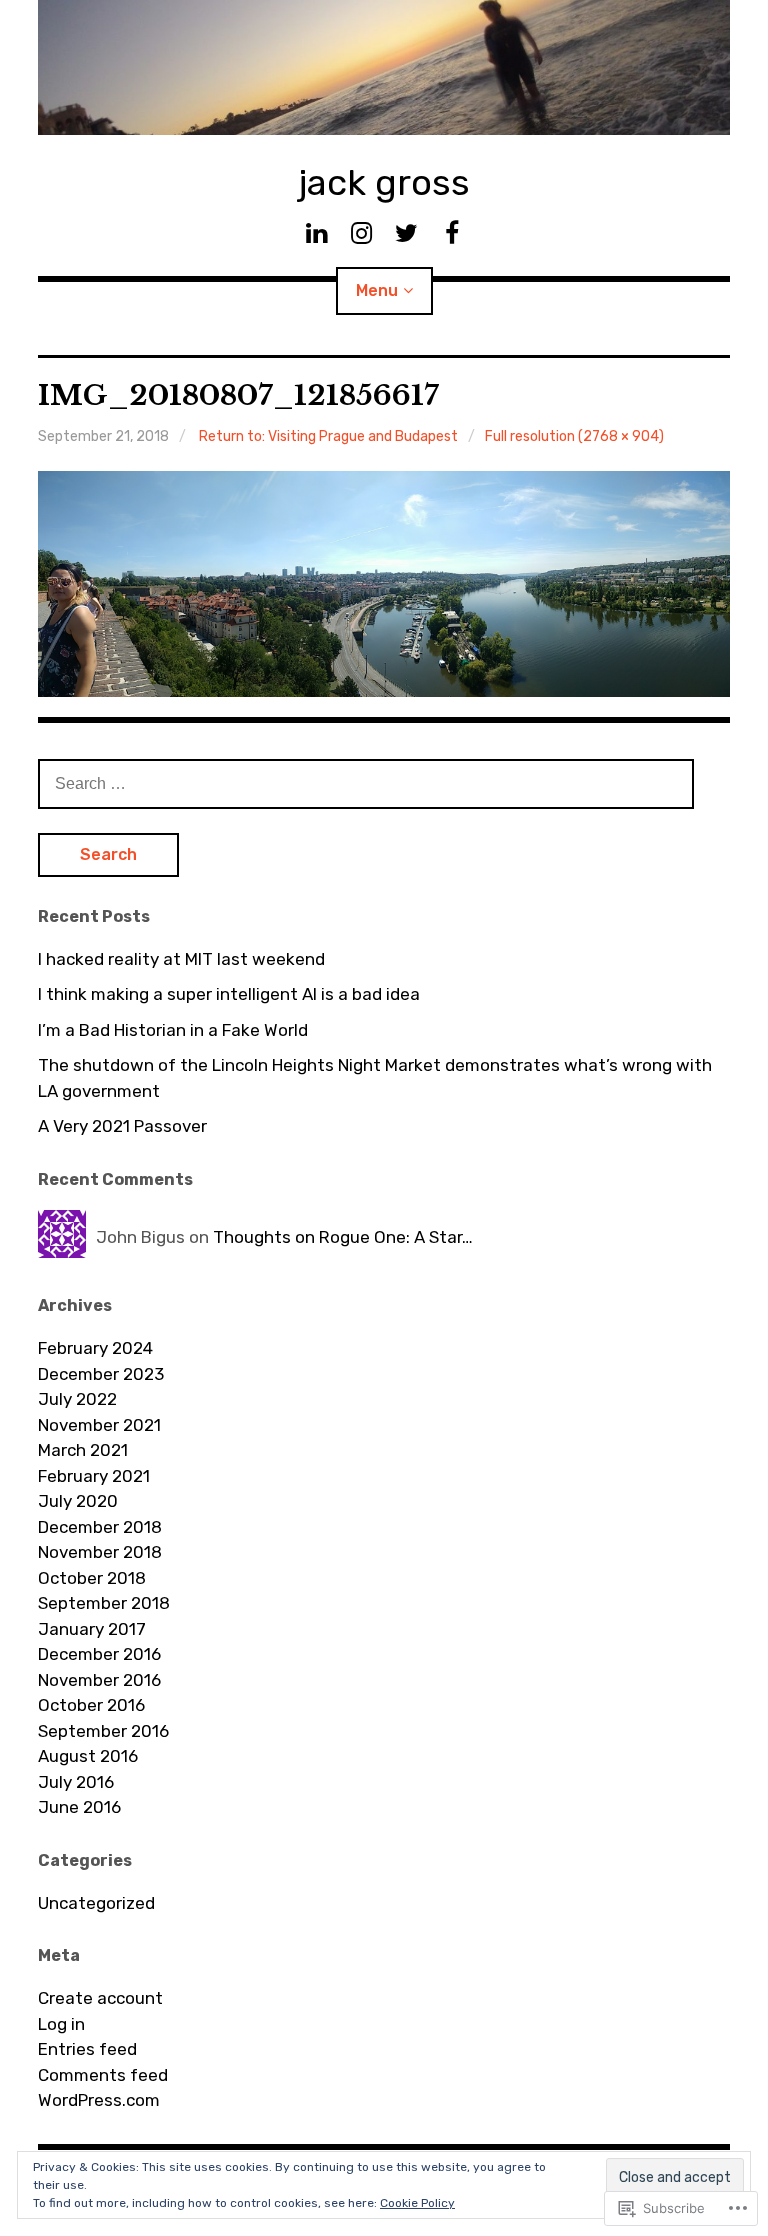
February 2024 (95, 1348)
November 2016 (99, 1680)
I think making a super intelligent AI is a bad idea (229, 994)
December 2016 (99, 1654)
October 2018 (92, 1578)
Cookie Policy (417, 2203)
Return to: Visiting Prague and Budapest (328, 436)
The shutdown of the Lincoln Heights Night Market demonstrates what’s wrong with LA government (375, 1078)
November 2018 (100, 1552)
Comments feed (103, 2075)
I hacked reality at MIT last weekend (181, 959)
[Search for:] (366, 783)
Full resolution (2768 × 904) (574, 436)
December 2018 (100, 1527)
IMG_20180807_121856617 (238, 395)
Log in (61, 2024)
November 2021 (99, 1425)
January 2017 (92, 1629)
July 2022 (77, 1399)
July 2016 (76, 1782)
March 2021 (83, 1450)
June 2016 (79, 1807)
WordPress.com (99, 2100)
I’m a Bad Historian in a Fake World (173, 1030)
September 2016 (103, 1731)
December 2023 (101, 1374)
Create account (100, 1998)
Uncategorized (96, 1903)
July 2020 (78, 1501)
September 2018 (104, 1603)
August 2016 (88, 1756)
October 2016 (91, 1705)
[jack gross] (383, 67)
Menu (377, 290)
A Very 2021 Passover (122, 1126)
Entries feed (87, 2049)
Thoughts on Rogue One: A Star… (343, 1237)
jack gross (384, 182)
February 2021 (94, 1476)
